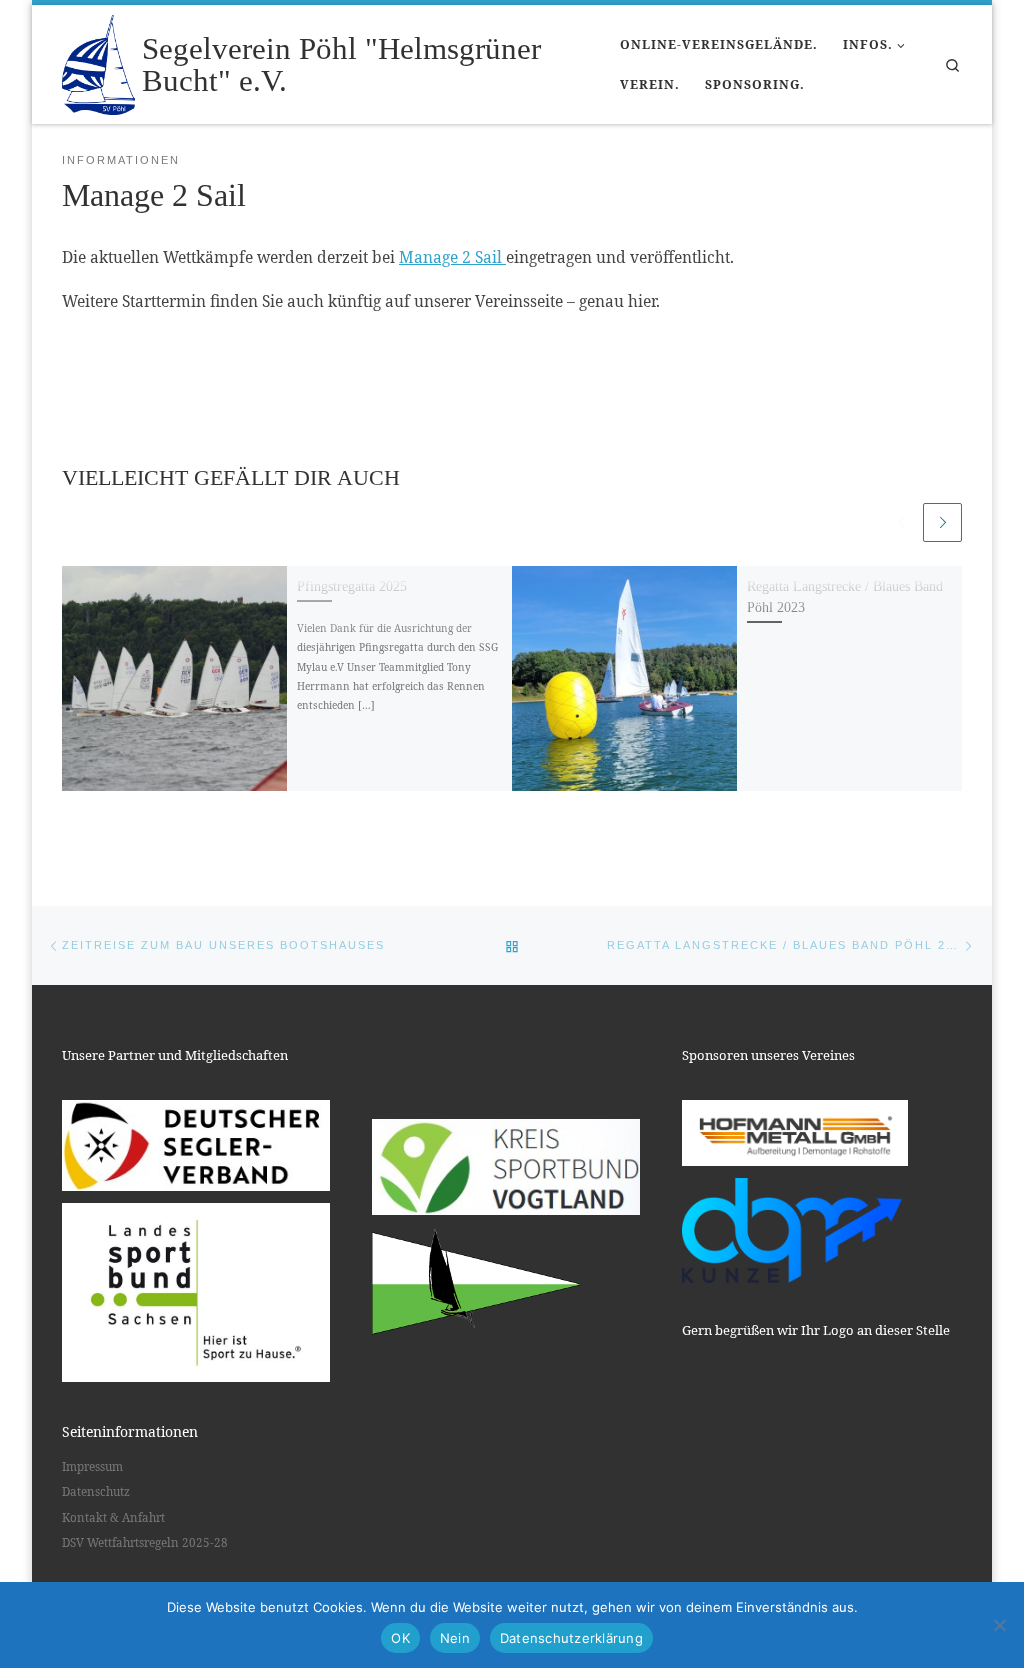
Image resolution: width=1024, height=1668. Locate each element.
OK (400, 1638)
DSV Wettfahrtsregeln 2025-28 (145, 1542)
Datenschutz (96, 1491)
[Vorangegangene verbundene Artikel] (900, 522)
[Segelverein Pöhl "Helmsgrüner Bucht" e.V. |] (98, 61)
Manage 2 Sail (452, 257)
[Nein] (999, 1625)
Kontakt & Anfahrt (113, 1517)
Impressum (92, 1466)
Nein (455, 1638)
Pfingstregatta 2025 (352, 586)
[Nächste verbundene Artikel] (942, 522)
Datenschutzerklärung (571, 1638)
